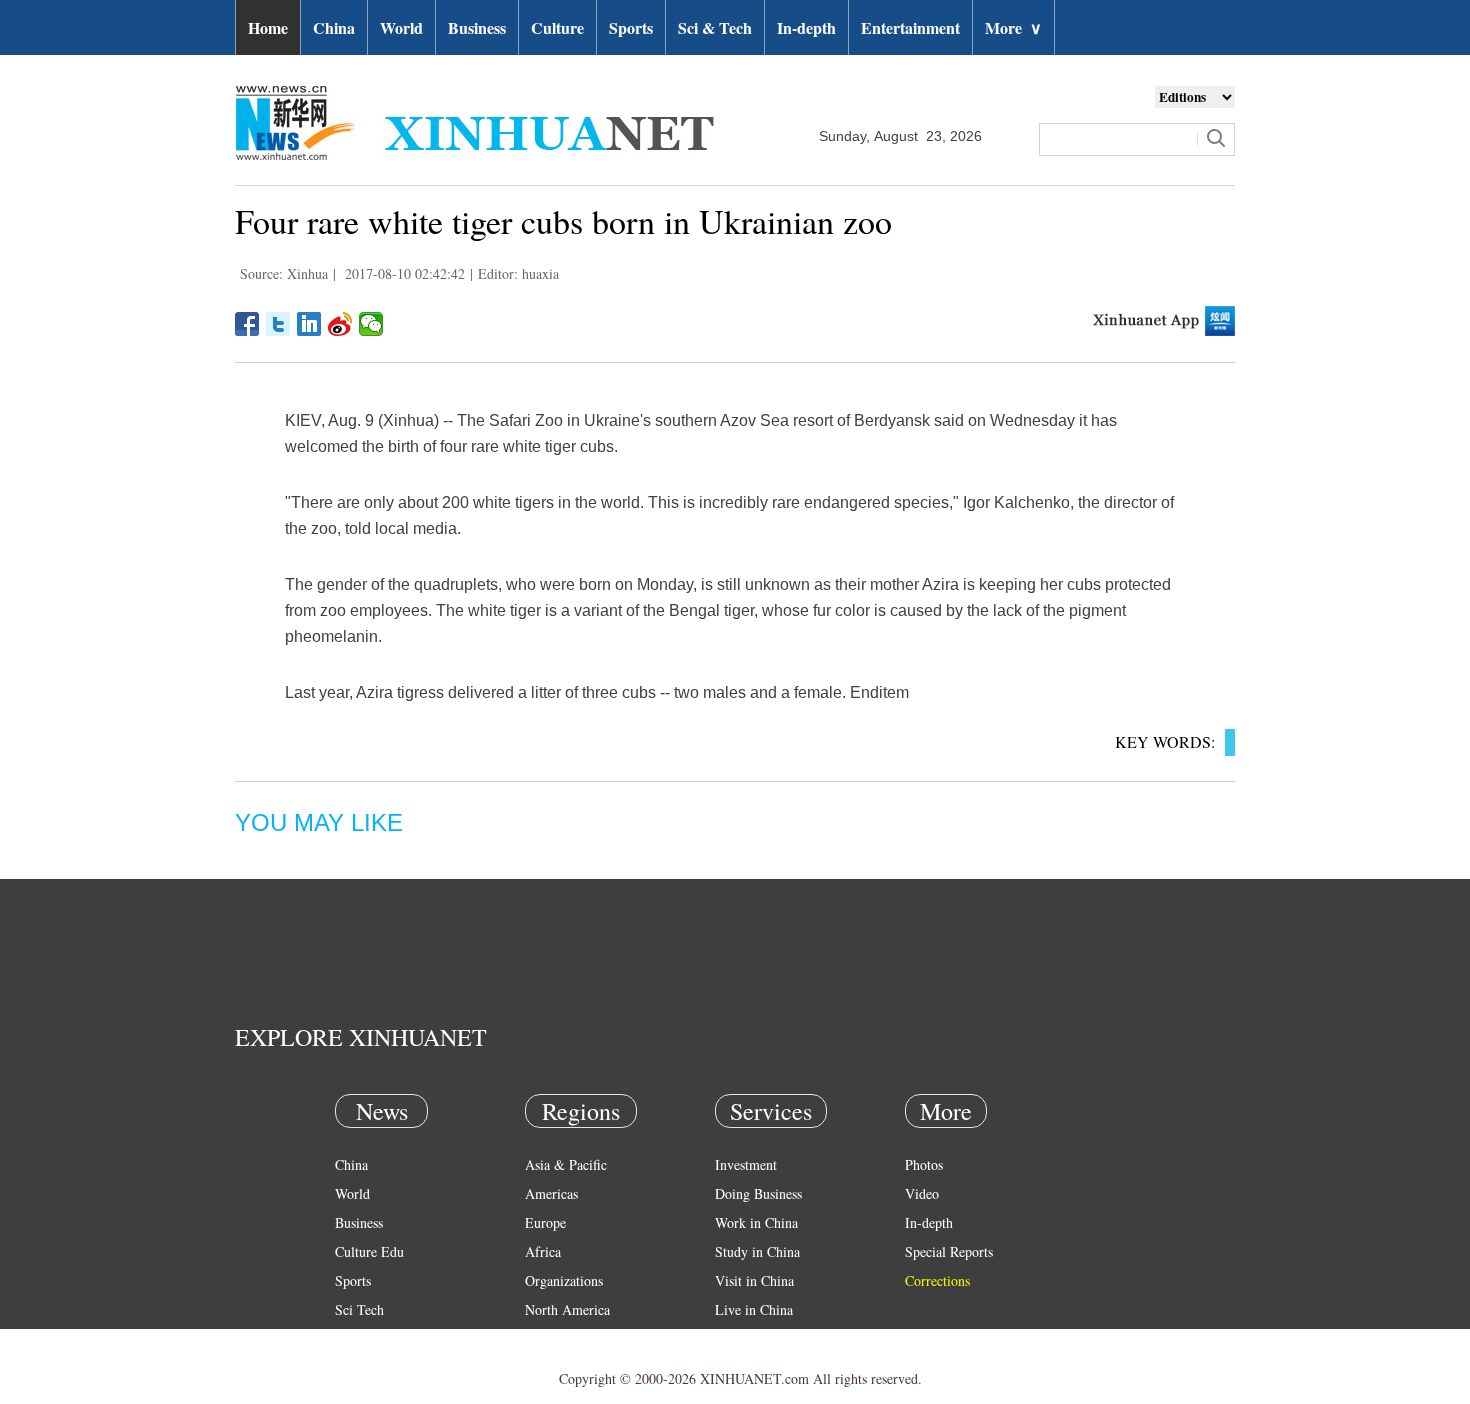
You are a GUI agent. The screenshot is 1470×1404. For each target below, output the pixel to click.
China (334, 27)
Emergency (747, 1338)
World (401, 27)
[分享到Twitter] (278, 324)
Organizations (564, 1280)
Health (353, 1338)
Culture (557, 27)
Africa (543, 1251)
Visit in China (754, 1280)
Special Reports (949, 1251)
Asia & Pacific (566, 1164)
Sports (631, 27)
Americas (551, 1193)
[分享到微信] (371, 324)
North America (567, 1309)
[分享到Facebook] (247, 324)
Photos (924, 1164)
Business (477, 27)
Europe (545, 1222)
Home (268, 27)
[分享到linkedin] (309, 324)
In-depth (806, 27)
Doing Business (758, 1193)
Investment (746, 1164)
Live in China (754, 1309)
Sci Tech (359, 1309)
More (1013, 27)
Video (922, 1193)
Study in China (757, 1251)
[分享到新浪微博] (340, 324)
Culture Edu (369, 1251)
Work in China (756, 1222)
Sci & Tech (715, 27)
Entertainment (910, 27)
